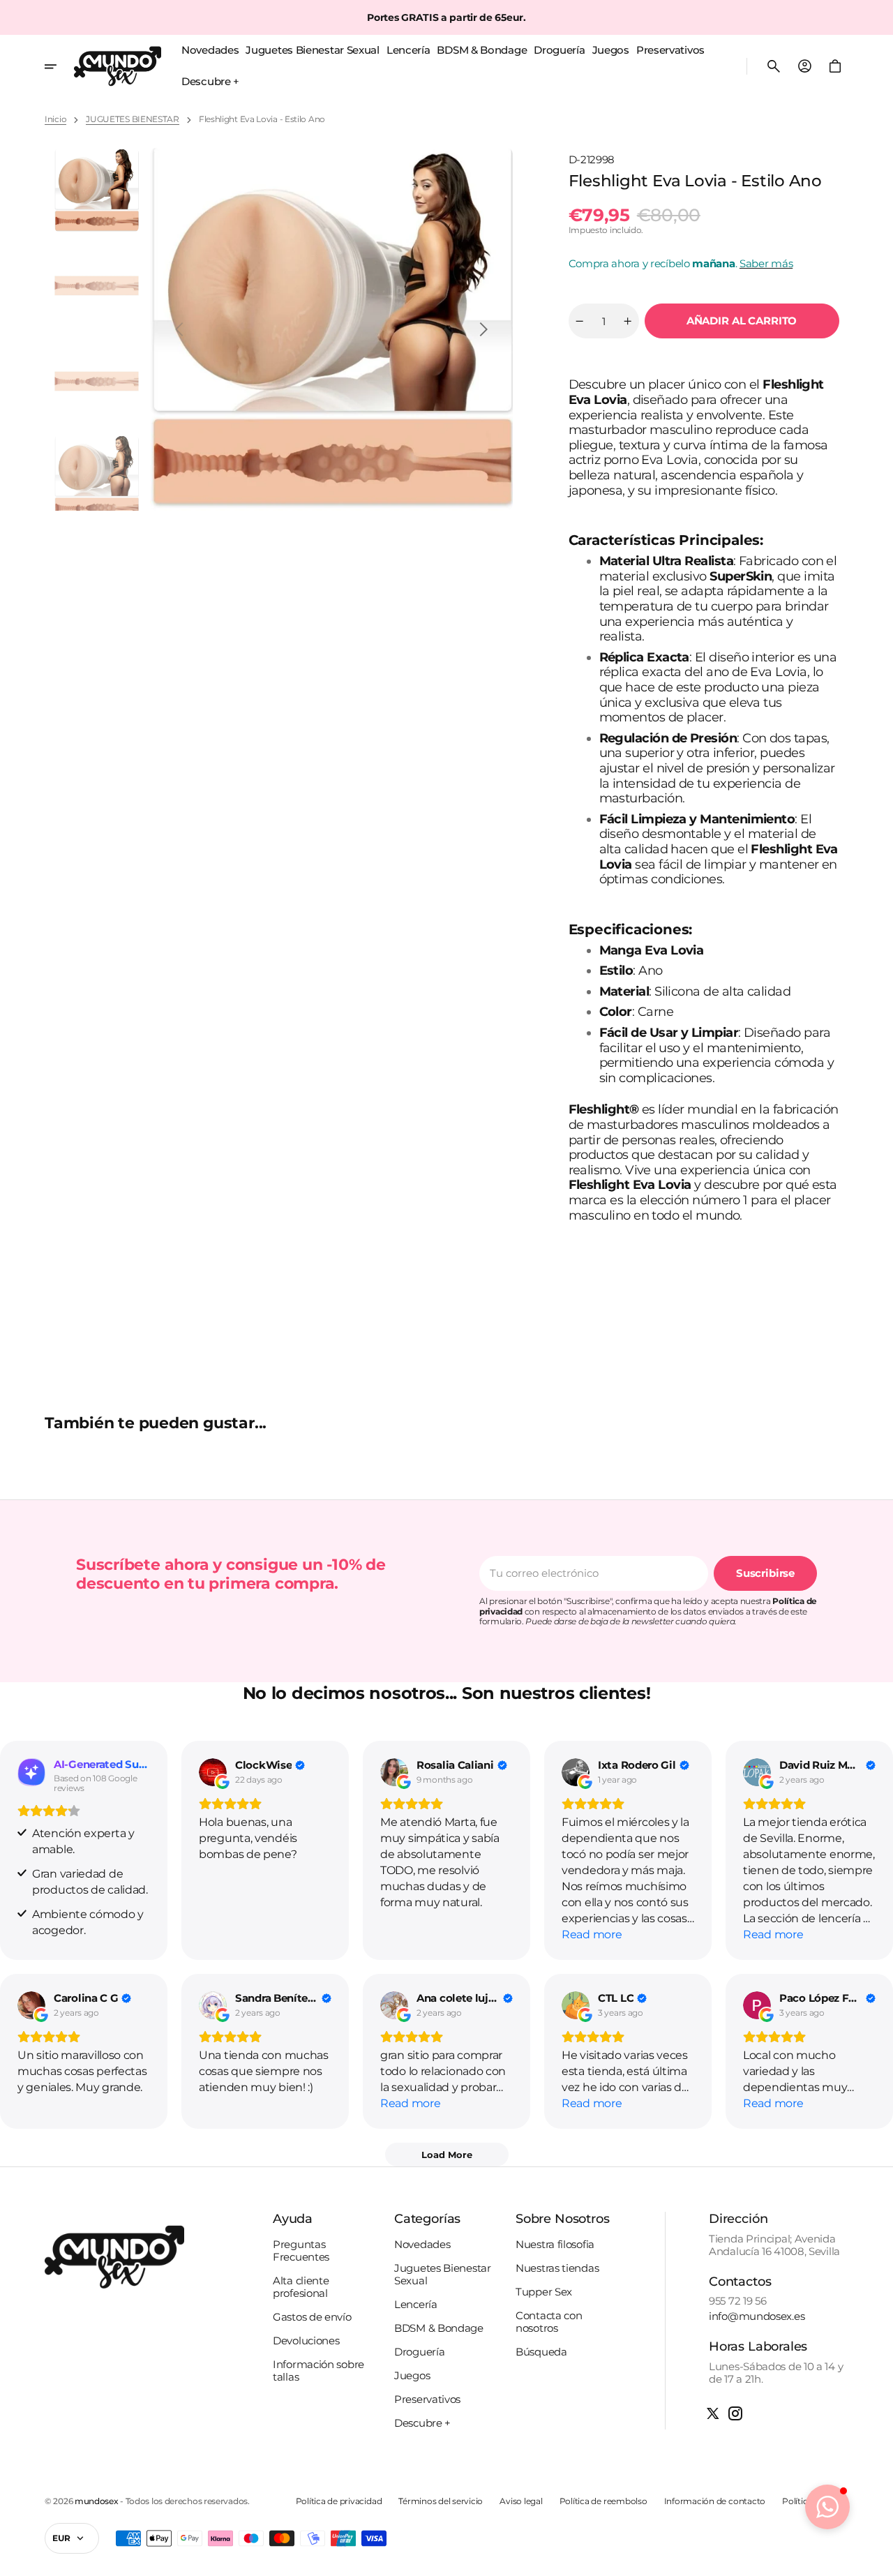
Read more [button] (592, 1934)
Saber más (766, 263)
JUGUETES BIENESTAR (133, 119)
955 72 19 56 (737, 2301)
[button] (774, 66)
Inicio (55, 119)
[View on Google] (213, 1772)
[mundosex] (118, 66)
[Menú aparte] (59, 66)
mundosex (97, 2501)
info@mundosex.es (757, 2316)
